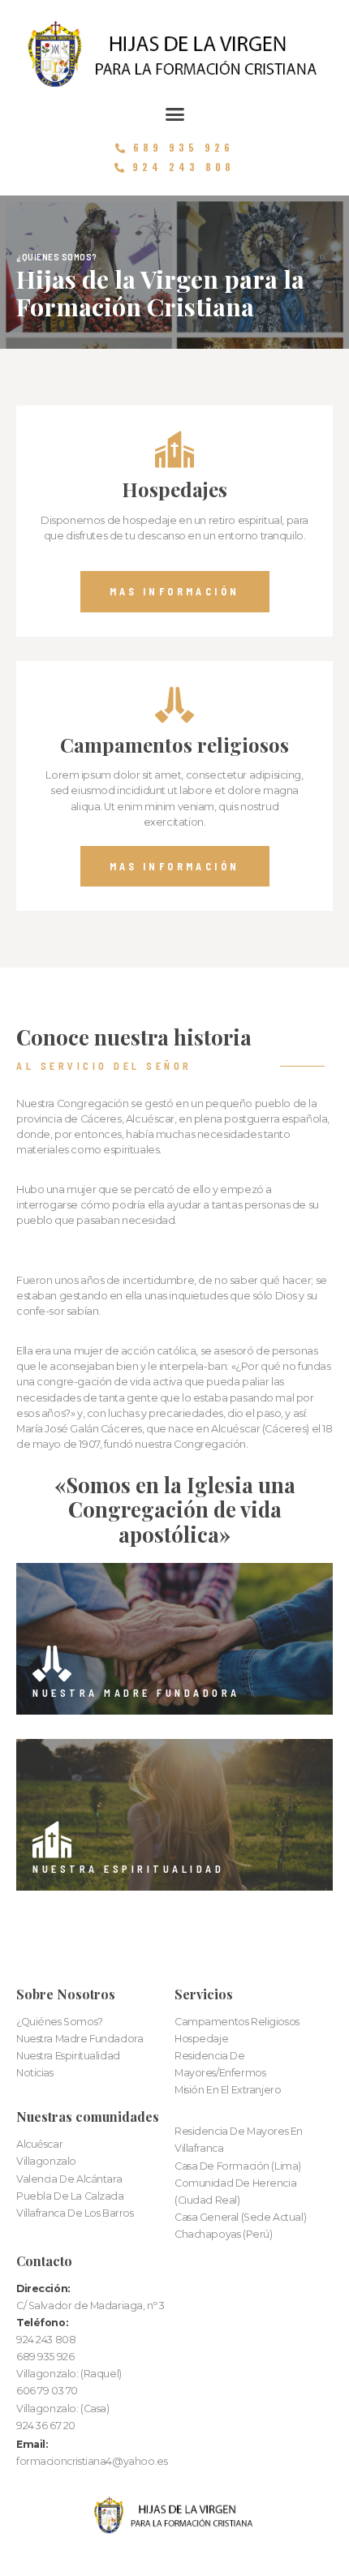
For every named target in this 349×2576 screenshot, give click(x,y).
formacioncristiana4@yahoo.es (92, 2461)
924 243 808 (46, 2340)
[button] (174, 114)
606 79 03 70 (47, 2391)
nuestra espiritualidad (128, 1869)
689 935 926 (45, 2357)
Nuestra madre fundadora (136, 1693)
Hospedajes (174, 489)
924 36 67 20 (46, 2426)
